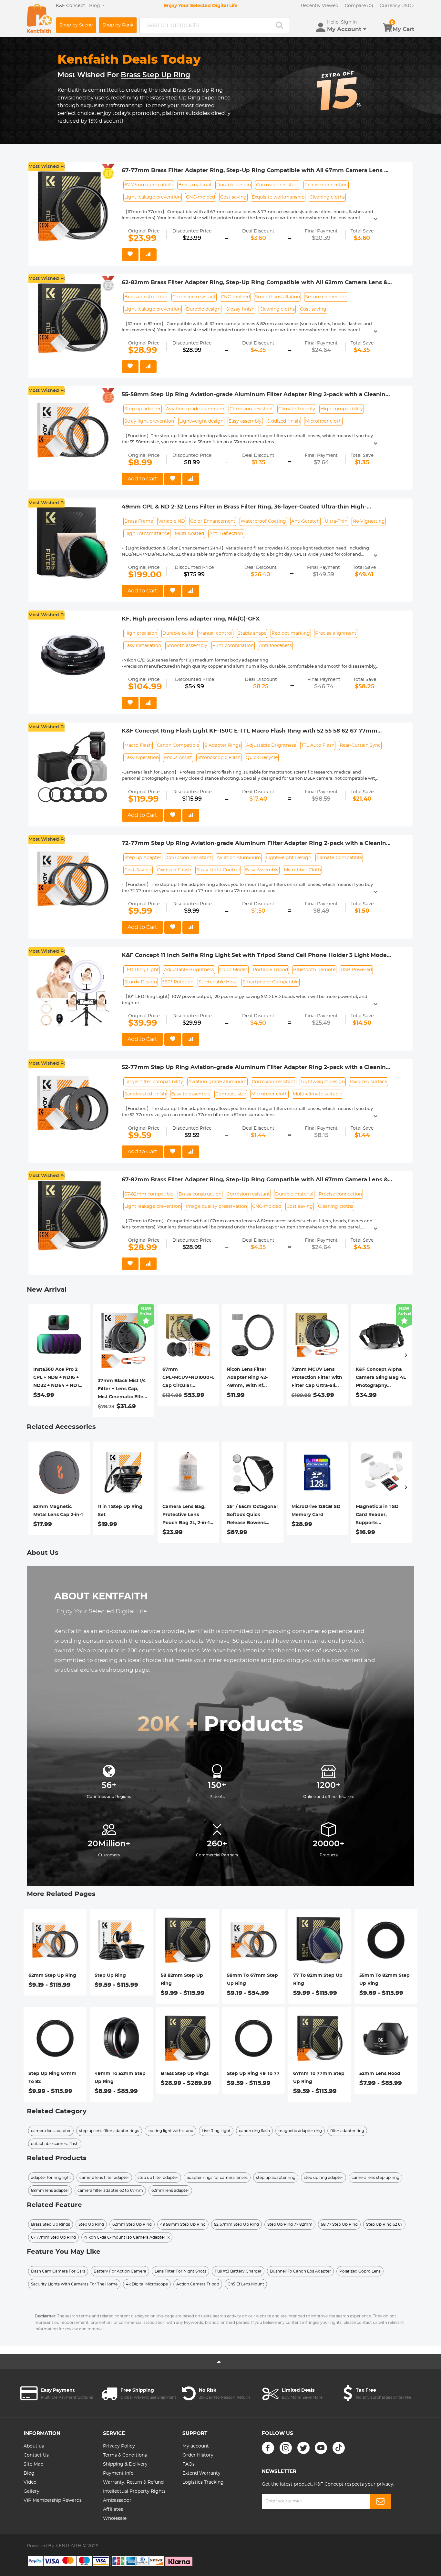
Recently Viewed (320, 6)
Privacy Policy (119, 2446)
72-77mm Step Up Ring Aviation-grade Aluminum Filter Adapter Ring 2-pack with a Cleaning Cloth (256, 844)
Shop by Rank (118, 25)
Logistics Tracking (203, 2482)
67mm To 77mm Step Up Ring (319, 2078)
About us (34, 2446)
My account (196, 2446)
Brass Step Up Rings (185, 2074)
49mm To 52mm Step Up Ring (120, 2078)
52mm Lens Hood (380, 2074)
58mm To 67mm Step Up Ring (252, 1980)
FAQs (189, 2464)
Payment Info (118, 2473)
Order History (198, 2455)
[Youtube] (321, 2448)
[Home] (39, 19)
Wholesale (115, 2519)
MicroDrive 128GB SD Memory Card (316, 1511)
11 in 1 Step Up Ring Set (120, 1511)
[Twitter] (303, 2448)
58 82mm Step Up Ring (182, 1980)
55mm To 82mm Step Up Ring (385, 1980)
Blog (29, 2473)
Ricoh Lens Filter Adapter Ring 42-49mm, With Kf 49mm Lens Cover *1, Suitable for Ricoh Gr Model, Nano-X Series (252, 1379)
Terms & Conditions (125, 2455)
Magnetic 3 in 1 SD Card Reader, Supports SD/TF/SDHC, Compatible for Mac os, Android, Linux (379, 1516)
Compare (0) (359, 6)
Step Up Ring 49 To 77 (253, 2074)
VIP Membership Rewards (53, 2500)
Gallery (31, 2491)
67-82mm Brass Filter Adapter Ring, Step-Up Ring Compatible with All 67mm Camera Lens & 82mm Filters (255, 1180)
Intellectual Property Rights (134, 2491)
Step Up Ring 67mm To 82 (52, 2078)
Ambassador (117, 2500)
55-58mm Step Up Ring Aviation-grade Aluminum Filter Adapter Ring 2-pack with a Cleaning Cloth (256, 395)
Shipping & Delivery (125, 2464)
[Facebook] (268, 2448)
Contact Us (36, 2455)
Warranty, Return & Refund (133, 2482)
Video (30, 2482)
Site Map (33, 2464)
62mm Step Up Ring (52, 1976)
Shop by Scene (76, 25)
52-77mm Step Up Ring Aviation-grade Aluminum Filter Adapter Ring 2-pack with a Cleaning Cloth (256, 1068)
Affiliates (113, 2509)
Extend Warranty (201, 2473)
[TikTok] (339, 2448)
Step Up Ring (110, 1976)
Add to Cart (142, 479)
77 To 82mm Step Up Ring (318, 1980)
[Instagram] (286, 2448)
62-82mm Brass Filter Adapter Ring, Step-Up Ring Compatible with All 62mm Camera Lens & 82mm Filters (255, 283)
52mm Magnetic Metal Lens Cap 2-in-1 (58, 1511)
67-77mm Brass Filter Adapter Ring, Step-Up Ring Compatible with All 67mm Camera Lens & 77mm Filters (255, 171)
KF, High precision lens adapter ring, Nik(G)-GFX (191, 619)
